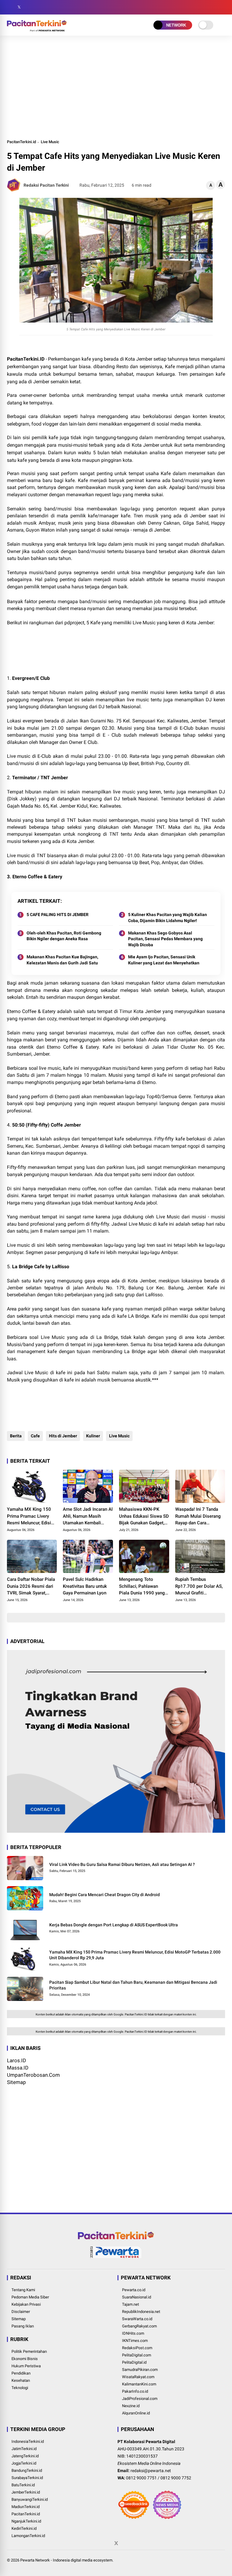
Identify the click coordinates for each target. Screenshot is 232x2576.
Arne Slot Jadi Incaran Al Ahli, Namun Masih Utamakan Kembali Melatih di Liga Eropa (88, 1516)
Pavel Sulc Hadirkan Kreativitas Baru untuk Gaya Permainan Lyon (85, 1586)
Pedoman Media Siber (30, 2297)
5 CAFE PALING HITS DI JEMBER (58, 915)
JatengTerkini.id (25, 2456)
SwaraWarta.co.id (137, 2319)
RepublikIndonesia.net (141, 2312)
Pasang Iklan (23, 2326)
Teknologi (20, 2388)
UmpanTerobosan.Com (33, 2075)
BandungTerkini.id (27, 2470)
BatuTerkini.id (23, 2485)
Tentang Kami (23, 2290)
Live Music (50, 142)
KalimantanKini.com (139, 2384)
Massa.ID (18, 2068)
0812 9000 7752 (176, 2478)
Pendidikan (21, 2373)
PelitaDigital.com (137, 2355)
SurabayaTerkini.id (27, 2478)
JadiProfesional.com (140, 2399)
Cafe (35, 1436)
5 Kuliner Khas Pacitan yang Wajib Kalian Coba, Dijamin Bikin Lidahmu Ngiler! (168, 918)
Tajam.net (130, 2304)
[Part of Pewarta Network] (116, 2257)
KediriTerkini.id (24, 2528)
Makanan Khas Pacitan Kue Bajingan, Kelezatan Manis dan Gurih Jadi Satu (62, 960)
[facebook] (10, 7)
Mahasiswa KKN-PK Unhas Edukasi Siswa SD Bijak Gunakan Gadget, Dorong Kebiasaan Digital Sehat (144, 1516)
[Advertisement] (116, 87)
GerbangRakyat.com (139, 2326)
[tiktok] (46, 7)
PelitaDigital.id (134, 2362)
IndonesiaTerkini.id (28, 2441)
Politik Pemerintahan (29, 2351)
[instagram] (28, 7)
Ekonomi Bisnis (25, 2359)
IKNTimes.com (135, 2341)
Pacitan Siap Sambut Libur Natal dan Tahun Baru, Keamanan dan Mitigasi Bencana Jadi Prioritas (133, 1985)
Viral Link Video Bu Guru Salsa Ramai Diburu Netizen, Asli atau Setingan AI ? (122, 1864)
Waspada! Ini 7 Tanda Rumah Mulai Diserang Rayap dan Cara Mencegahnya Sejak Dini (200, 1516)
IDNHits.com (133, 2333)
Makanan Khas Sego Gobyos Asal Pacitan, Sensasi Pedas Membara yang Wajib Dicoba (165, 939)
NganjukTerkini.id (26, 2521)
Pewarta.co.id (134, 2290)
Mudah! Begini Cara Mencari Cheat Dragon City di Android (105, 1895)
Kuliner (93, 1436)
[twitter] (19, 7)
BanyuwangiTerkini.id (30, 2499)
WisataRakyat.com (138, 2377)
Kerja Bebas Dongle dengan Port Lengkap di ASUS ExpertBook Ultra (114, 1925)
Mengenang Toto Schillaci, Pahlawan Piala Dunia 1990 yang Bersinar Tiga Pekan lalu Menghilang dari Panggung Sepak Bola (144, 1587)
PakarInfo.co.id (135, 2391)
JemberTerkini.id (26, 2492)
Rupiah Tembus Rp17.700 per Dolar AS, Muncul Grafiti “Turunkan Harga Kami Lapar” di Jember (199, 1587)
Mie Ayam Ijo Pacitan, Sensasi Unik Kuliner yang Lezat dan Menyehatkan (164, 960)
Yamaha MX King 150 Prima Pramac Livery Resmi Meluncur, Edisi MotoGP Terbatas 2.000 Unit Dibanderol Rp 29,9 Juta (31, 1516)
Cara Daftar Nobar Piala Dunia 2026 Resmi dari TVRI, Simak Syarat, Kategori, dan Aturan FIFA (31, 1587)
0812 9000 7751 (141, 2478)
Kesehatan (21, 2380)
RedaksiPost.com (137, 2348)
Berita (16, 1436)
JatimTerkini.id (24, 2449)
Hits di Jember (63, 1436)
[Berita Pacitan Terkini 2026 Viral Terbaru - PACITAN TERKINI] (37, 30)
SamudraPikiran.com (140, 2370)
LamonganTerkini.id (28, 2536)
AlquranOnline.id (136, 2413)
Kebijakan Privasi (26, 2304)
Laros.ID (16, 2060)
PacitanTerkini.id (21, 142)
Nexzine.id (131, 2406)
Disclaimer (21, 2312)
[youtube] (37, 7)
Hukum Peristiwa (26, 2366)
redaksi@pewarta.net (151, 2471)
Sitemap (16, 2082)
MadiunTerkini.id (26, 2507)
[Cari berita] (223, 7)
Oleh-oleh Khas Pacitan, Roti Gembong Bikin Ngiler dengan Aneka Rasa (64, 936)
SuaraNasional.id (137, 2297)
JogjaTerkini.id (24, 2463)
